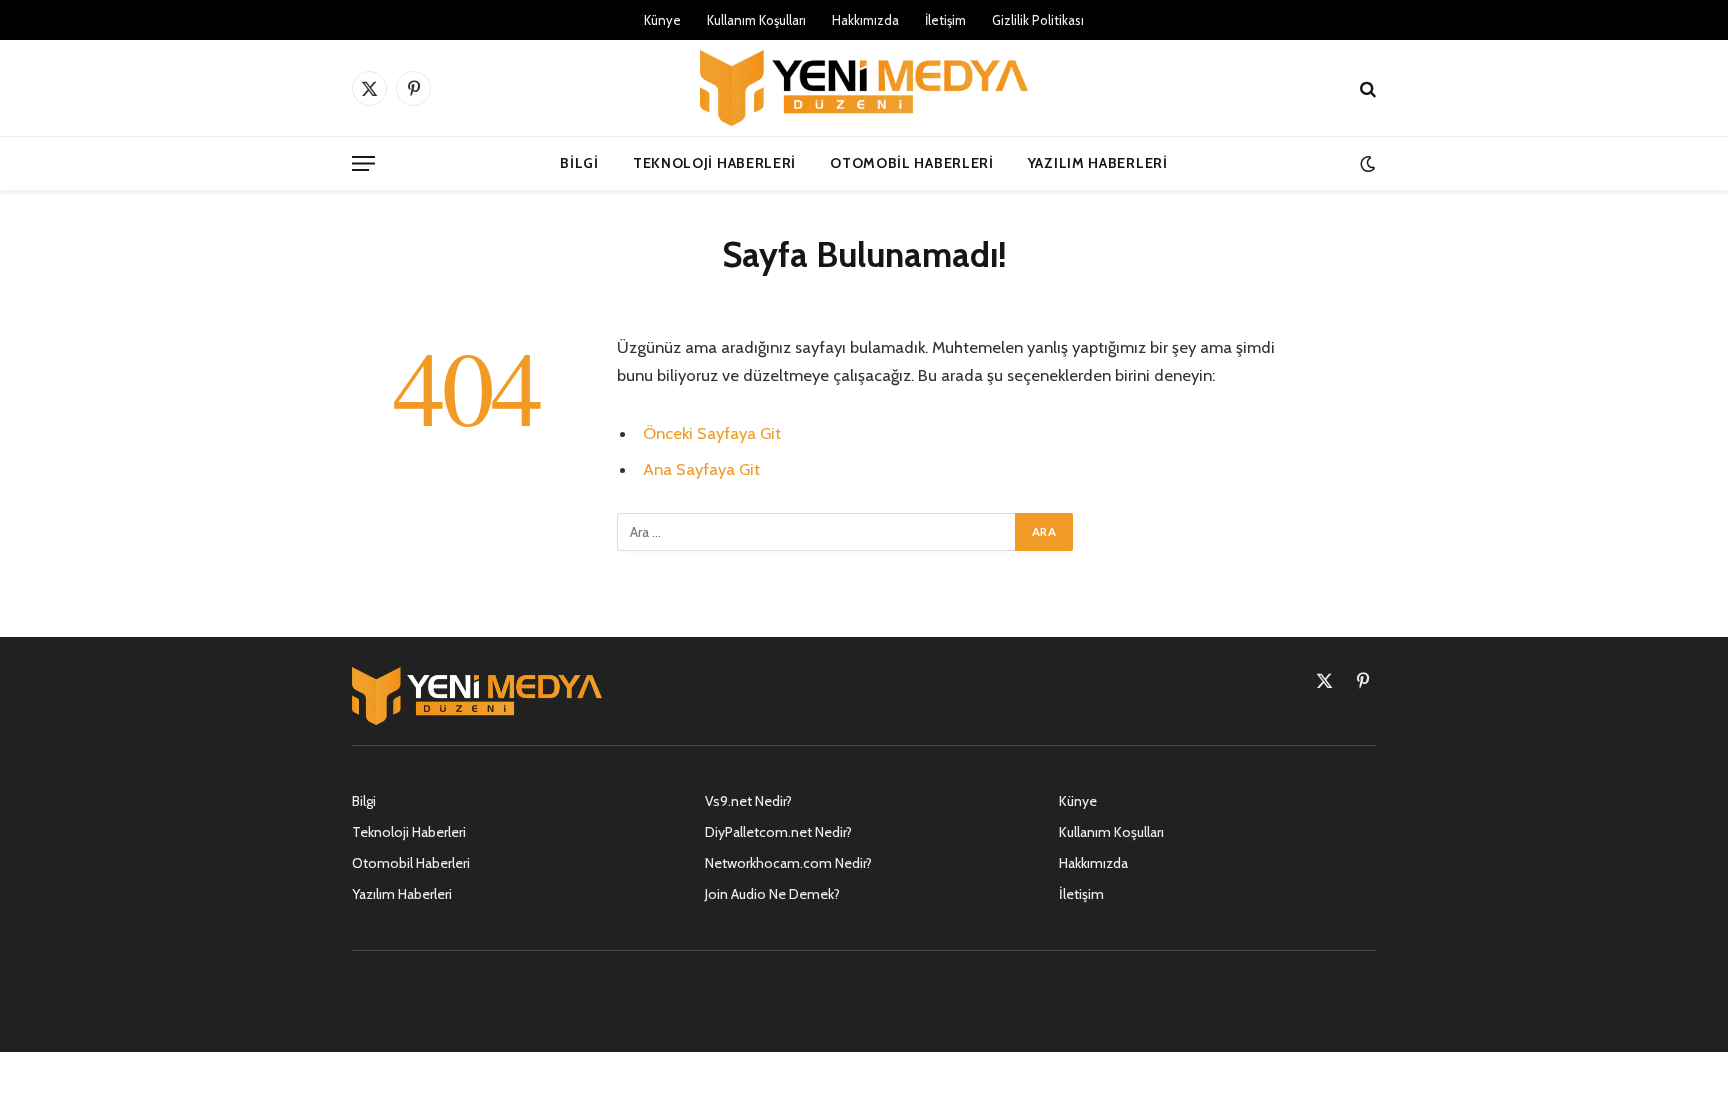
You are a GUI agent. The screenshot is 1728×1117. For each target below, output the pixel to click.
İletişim (945, 20)
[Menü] (363, 163)
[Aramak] (1366, 88)
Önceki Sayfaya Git (712, 433)
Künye (662, 20)
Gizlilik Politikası (1038, 20)
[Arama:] (817, 532)
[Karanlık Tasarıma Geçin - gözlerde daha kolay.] (1365, 163)
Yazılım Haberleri (1098, 163)
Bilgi (579, 163)
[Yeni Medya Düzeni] (864, 88)
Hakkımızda (865, 20)
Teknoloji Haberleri (714, 163)
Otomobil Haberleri (912, 163)
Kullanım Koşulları (756, 20)
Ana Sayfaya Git (701, 469)
